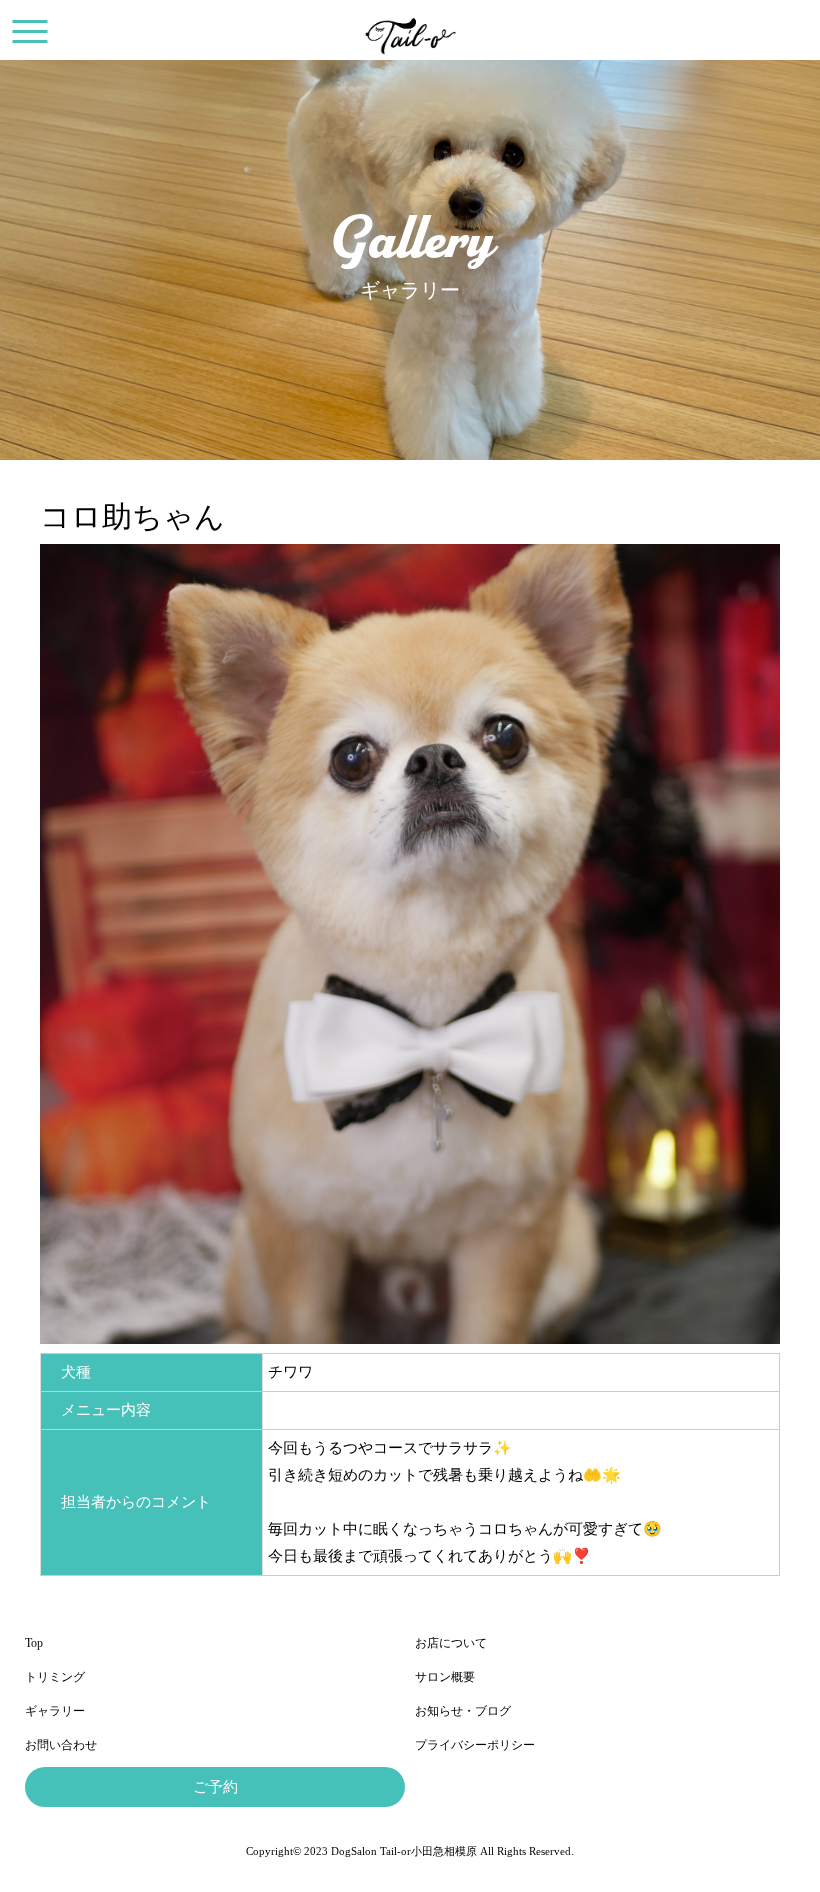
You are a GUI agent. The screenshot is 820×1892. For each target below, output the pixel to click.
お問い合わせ (61, 1745)
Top (34, 1643)
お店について (451, 1643)
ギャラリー (55, 1711)
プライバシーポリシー (475, 1745)
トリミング (55, 1677)
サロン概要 (445, 1677)
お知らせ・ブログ (463, 1711)
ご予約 (215, 1787)
